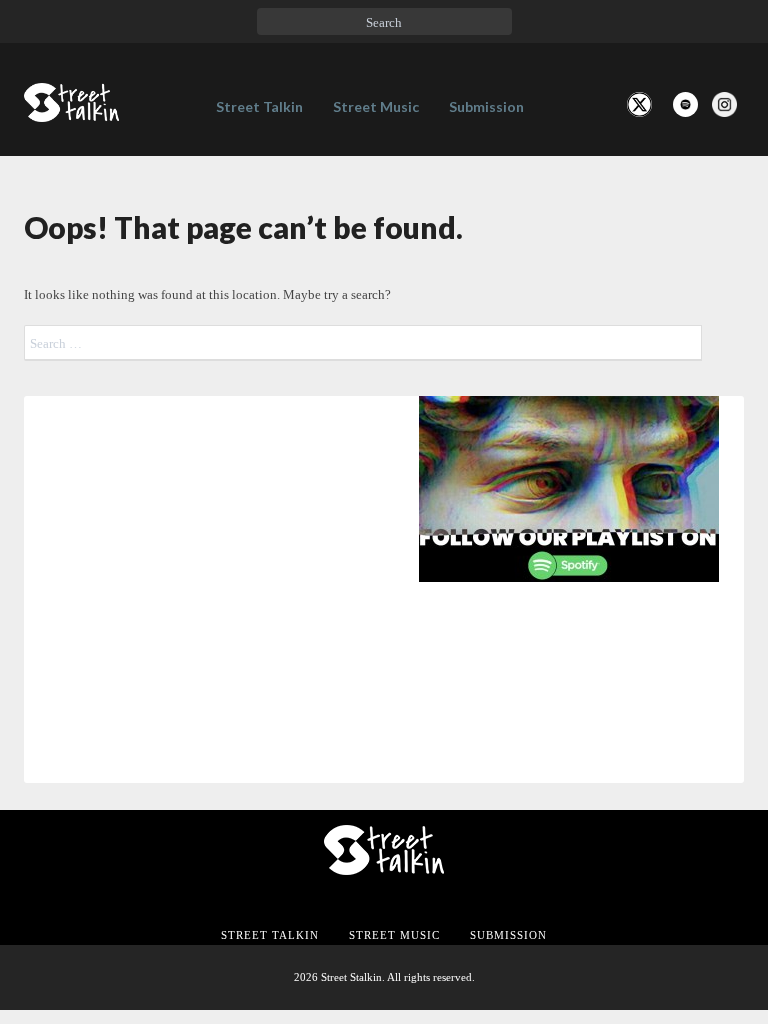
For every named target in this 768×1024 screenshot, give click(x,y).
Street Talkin (259, 106)
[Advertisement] (384, 760)
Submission (486, 106)
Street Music (376, 106)
